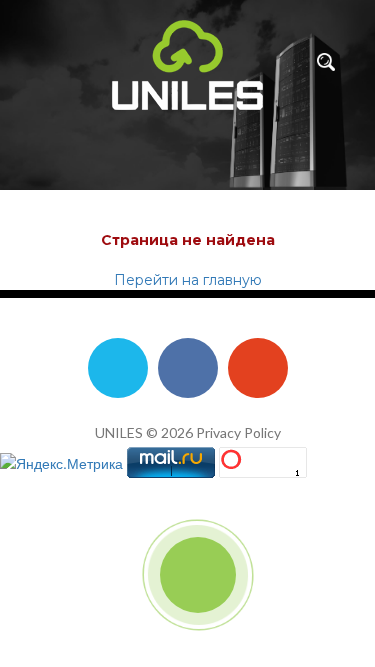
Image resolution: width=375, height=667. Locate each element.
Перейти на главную (188, 280)
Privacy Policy (238, 432)
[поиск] (326, 62)
